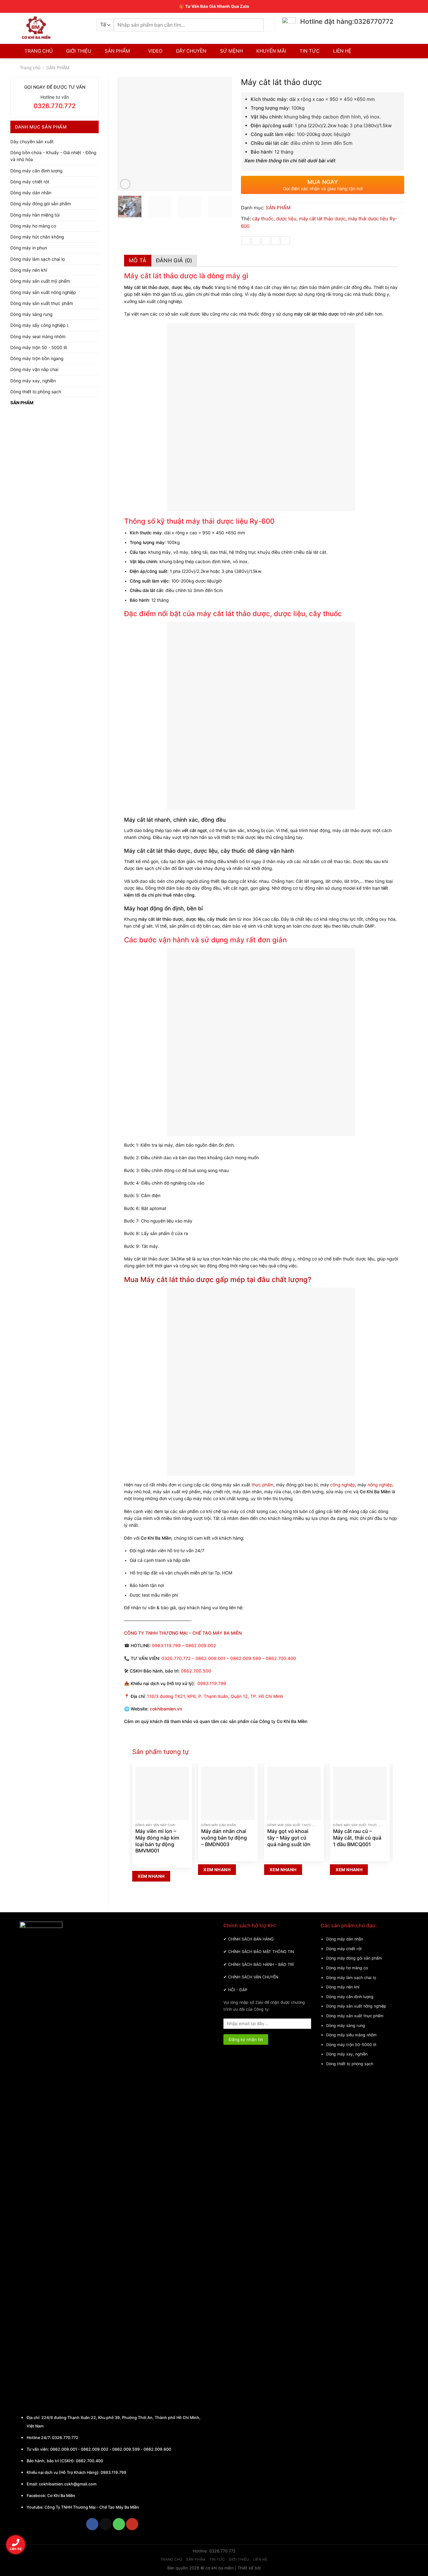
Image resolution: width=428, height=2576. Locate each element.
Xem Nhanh (151, 1876)
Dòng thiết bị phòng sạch (36, 392)
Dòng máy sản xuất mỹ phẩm (40, 281)
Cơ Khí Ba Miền (61, 2496)
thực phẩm (263, 1485)
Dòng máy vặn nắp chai (34, 369)
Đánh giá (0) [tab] (174, 260)
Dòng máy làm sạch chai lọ (38, 259)
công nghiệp (342, 1485)
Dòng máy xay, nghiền (33, 381)
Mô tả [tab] (138, 260)
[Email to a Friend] (266, 241)
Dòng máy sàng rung (31, 314)
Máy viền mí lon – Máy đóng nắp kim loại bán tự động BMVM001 (157, 1841)
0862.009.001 (64, 2449)
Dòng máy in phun (29, 248)
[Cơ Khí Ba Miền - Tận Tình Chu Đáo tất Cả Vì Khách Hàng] (53, 28)
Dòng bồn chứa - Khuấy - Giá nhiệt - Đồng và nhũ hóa (53, 156)
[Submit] (270, 25)
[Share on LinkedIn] (285, 241)
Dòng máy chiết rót (30, 182)
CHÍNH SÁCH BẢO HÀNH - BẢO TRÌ (261, 1964)
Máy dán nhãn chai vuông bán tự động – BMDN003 (224, 1838)
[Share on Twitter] (256, 241)
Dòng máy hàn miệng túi (35, 215)
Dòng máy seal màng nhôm (38, 337)
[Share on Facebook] (246, 241)
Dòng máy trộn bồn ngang (37, 359)
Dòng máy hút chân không (37, 237)
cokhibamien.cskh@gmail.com (68, 2484)
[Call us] (119, 2524)
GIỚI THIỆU (79, 51)
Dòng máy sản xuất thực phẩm (42, 303)
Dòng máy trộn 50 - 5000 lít (39, 348)
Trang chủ (30, 68)
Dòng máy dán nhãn (31, 193)
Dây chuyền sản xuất (32, 142)
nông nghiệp (380, 1485)
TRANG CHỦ (39, 51)
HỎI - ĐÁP (238, 1990)
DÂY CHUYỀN (191, 51)
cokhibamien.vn (166, 1709)
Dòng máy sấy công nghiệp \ (39, 325)
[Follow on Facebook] (92, 2524)
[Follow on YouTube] (132, 2524)
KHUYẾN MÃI (271, 51)
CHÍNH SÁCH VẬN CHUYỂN (253, 1977)
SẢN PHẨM (117, 51)
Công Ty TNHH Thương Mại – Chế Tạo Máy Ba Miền (92, 2507)
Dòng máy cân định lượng (36, 171)
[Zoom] (125, 184)
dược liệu (286, 219)
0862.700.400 (89, 2461)
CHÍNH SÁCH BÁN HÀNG (251, 1939)
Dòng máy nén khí (29, 270)
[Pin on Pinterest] (276, 241)
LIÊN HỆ (342, 51)
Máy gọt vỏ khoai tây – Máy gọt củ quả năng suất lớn (289, 1838)
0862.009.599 (126, 2449)
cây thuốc (263, 219)
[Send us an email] (105, 2524)
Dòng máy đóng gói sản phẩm (41, 204)
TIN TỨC (310, 51)
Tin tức (217, 2559)
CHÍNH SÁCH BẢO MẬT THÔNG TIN (261, 1952)
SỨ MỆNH (231, 51)
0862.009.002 (95, 2449)
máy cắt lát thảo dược (322, 219)
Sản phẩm (196, 2559)
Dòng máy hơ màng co (33, 226)
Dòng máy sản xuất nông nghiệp (43, 292)
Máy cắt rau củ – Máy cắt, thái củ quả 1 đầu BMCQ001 (357, 1838)
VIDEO (155, 51)
